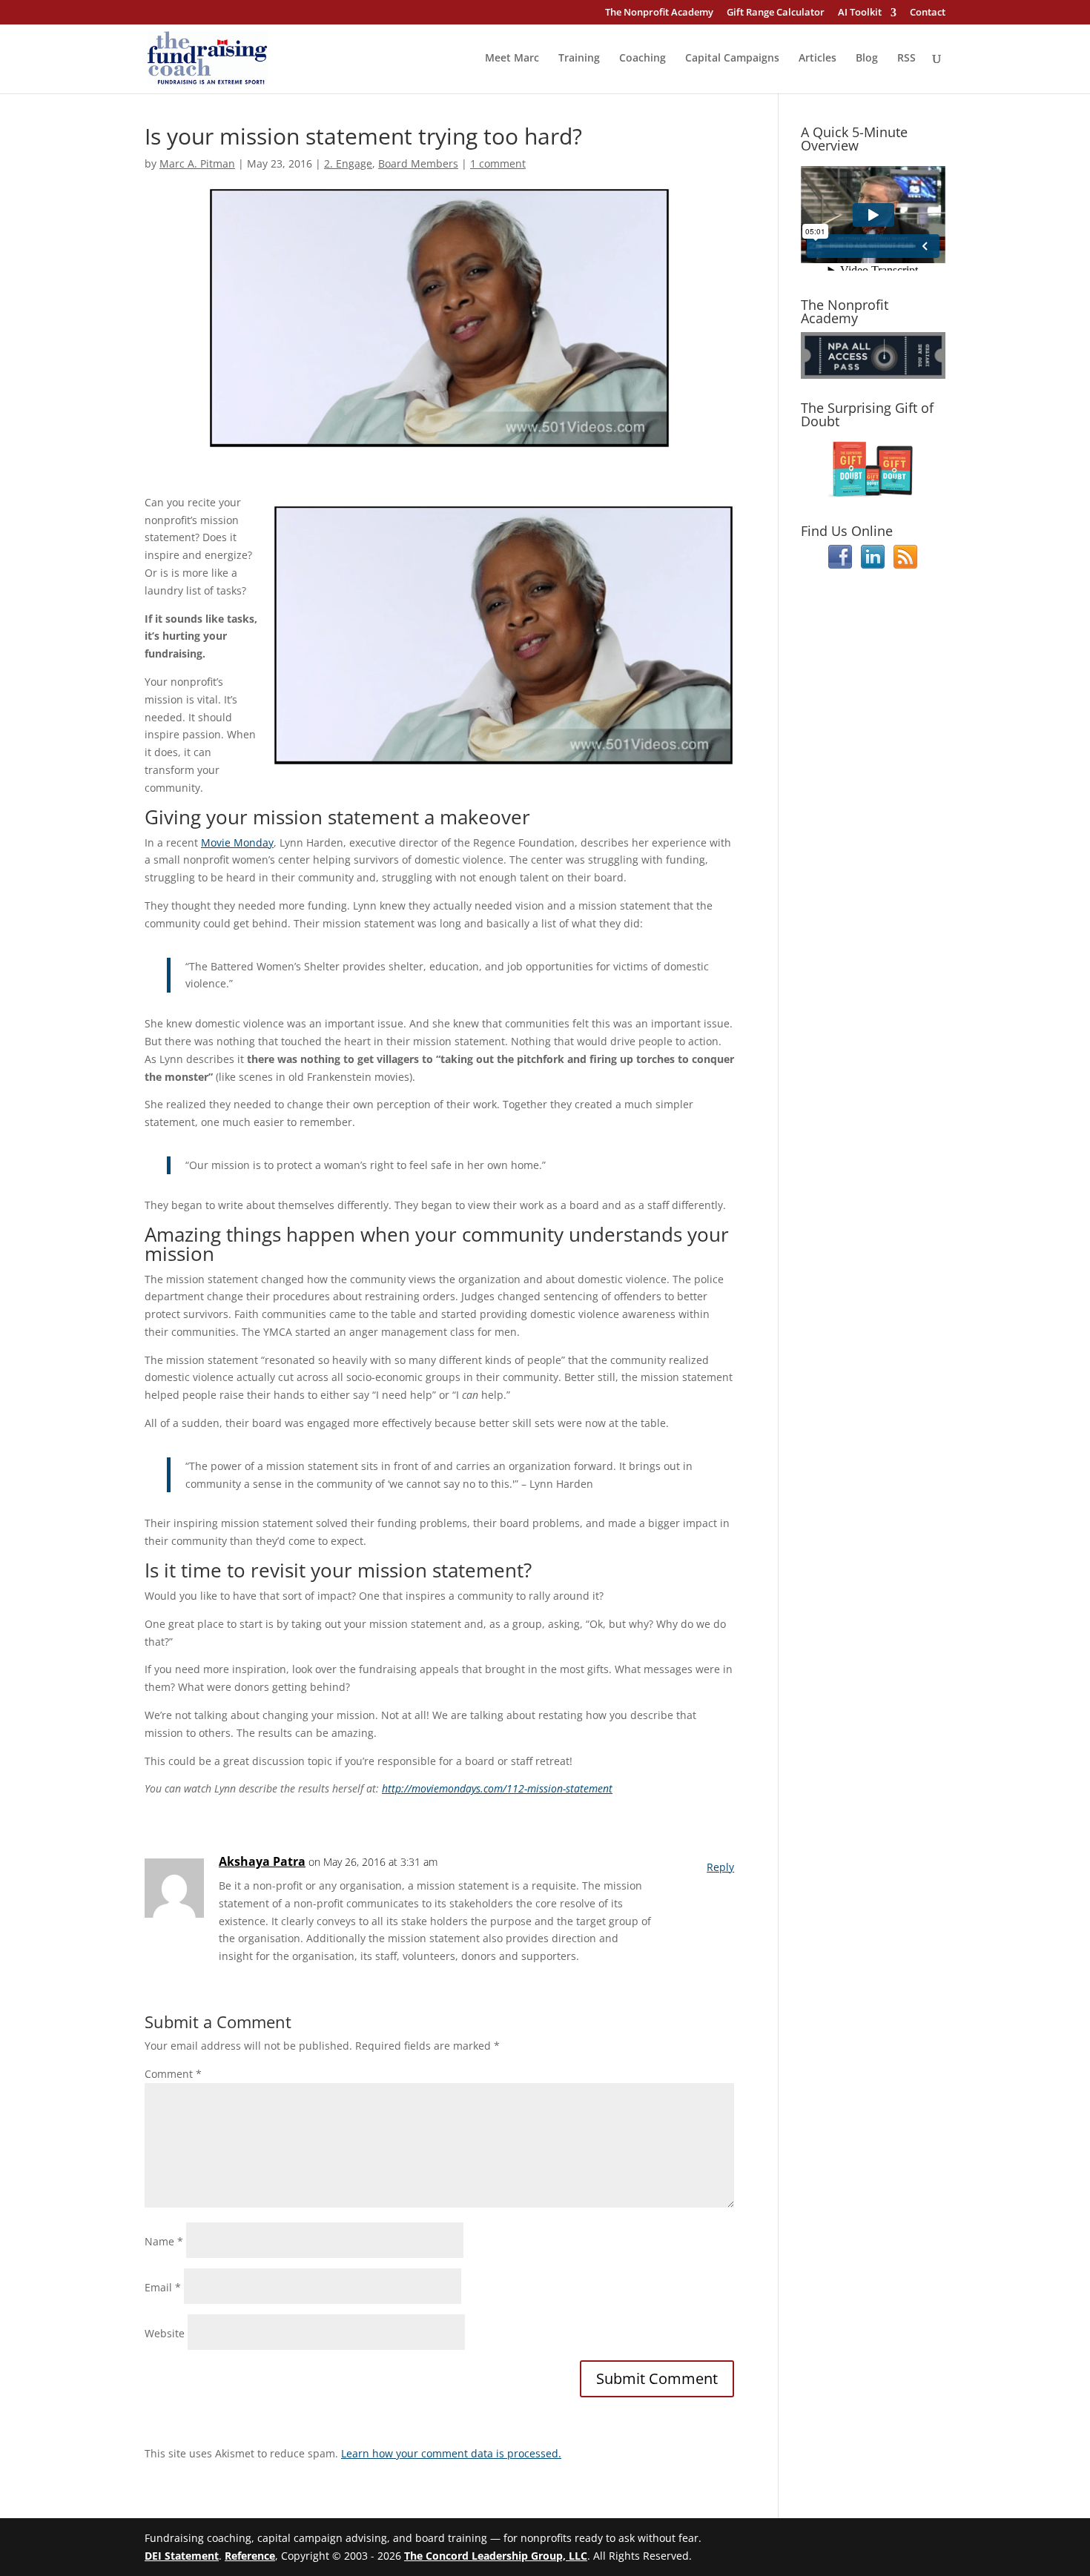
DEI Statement (182, 2556)
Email (163, 2287)
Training (579, 59)
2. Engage (348, 163)
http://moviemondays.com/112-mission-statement (497, 1788)
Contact (928, 13)
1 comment (498, 163)
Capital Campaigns (732, 59)
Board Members (418, 163)
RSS (906, 59)
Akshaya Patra (262, 1861)
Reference (250, 2556)
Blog (867, 59)
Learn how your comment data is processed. (451, 2453)
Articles (817, 59)
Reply (720, 1867)
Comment (173, 2074)
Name (164, 2241)
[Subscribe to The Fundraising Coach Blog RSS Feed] (905, 564)
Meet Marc (512, 59)
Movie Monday (237, 842)
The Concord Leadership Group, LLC (496, 2556)
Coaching (643, 59)
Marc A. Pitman (197, 163)
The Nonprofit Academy (659, 13)
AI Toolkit (860, 13)
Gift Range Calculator (776, 13)
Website (165, 2333)
